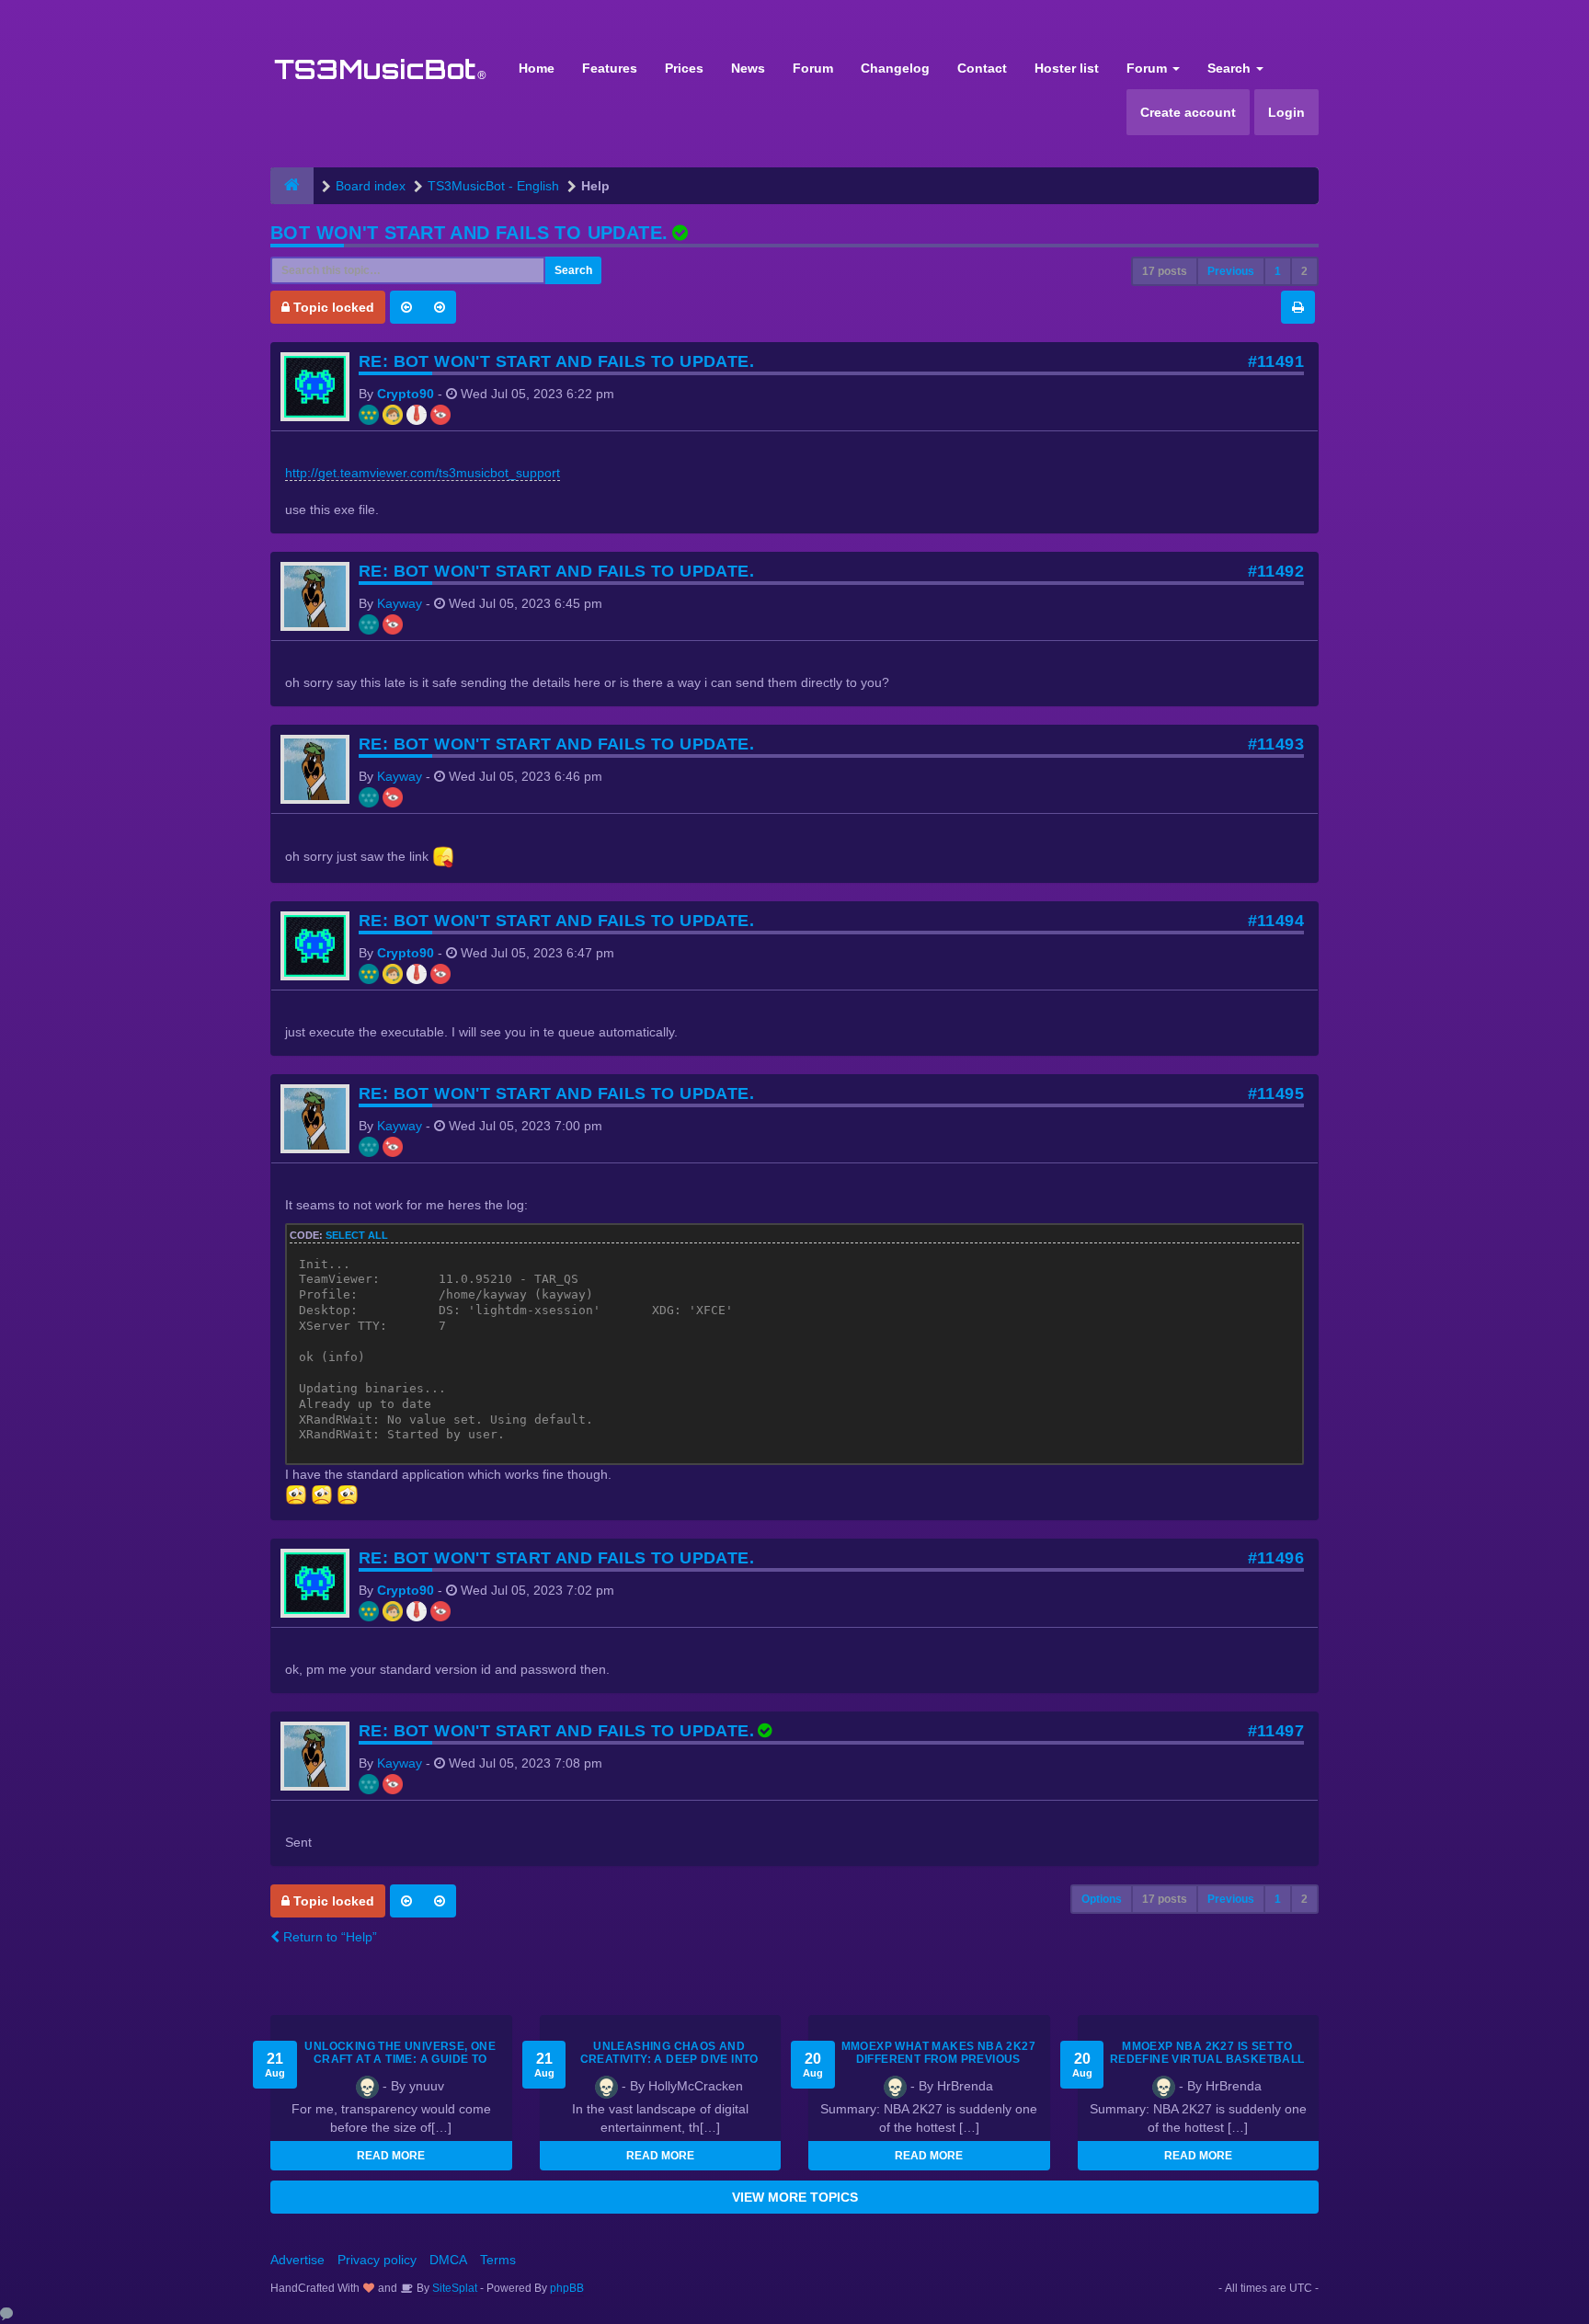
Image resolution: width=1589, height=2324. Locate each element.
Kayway (400, 603)
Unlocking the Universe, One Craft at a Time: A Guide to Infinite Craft (400, 2059)
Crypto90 (406, 394)
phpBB (567, 2288)
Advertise (297, 2260)
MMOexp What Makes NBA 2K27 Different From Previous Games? (938, 2059)
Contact (982, 68)
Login (1286, 112)
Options (1102, 1899)
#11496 (1276, 1558)
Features (610, 68)
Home (537, 68)
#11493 (1276, 744)
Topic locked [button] (332, 307)
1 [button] (1278, 271)
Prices (684, 68)
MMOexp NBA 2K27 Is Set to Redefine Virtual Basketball (1207, 2053)
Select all (357, 1235)
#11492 (1276, 571)
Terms (498, 2260)
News (748, 68)
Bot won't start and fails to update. (469, 233)
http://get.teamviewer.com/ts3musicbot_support (423, 473)
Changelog (895, 68)
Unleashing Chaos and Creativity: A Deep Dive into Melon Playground (669, 2059)
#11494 (1276, 921)
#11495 (1276, 1093)
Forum (813, 68)
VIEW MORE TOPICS (795, 2197)
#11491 (1276, 361)
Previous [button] (1231, 271)
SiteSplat (453, 2288)
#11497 (1276, 1731)
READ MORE (391, 2156)
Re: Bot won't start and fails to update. (556, 361)
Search (1231, 68)
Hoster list (1067, 68)
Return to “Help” (328, 1937)
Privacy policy (377, 2260)
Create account (1188, 112)
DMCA (448, 2260)
